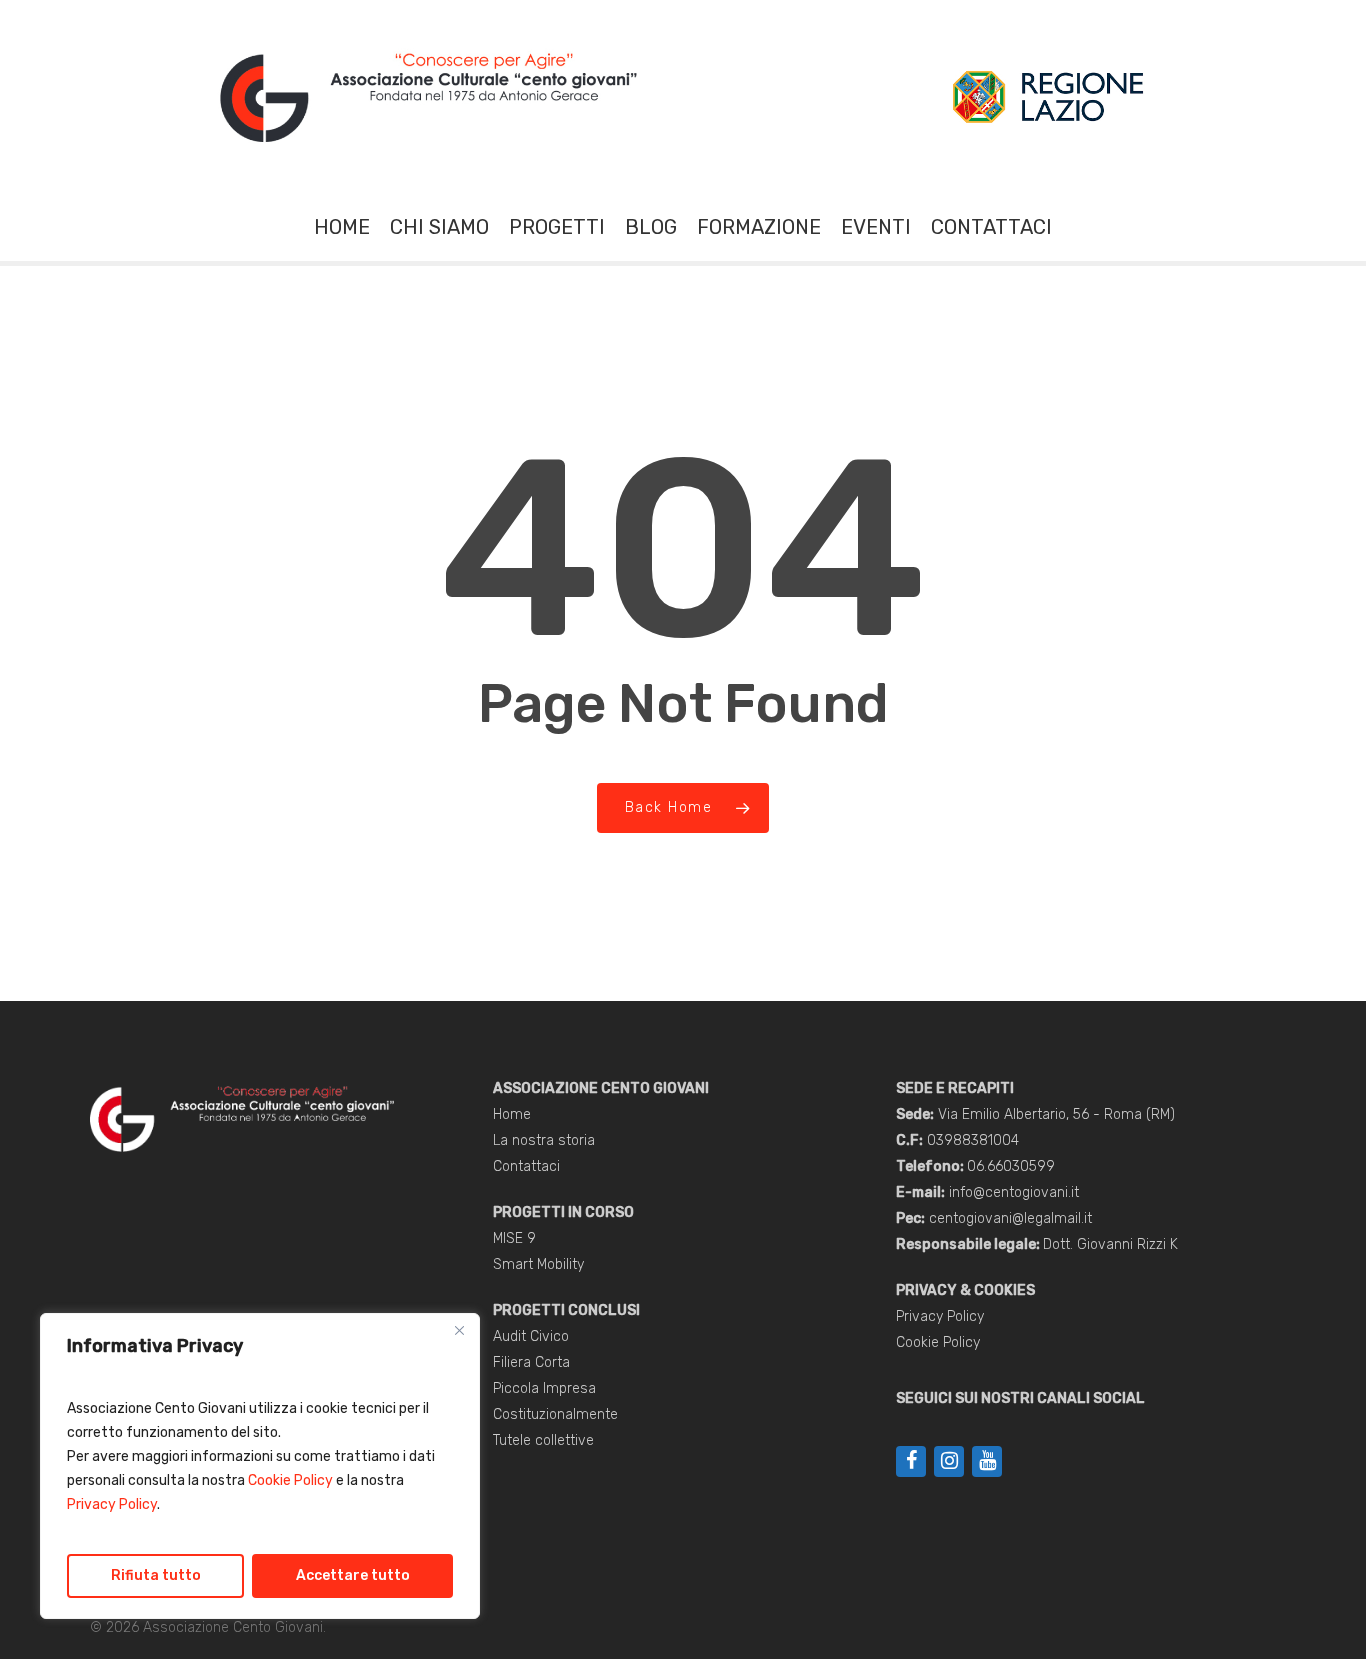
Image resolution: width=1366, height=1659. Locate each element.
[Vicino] (459, 1330)
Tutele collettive (543, 1440)
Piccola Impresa (544, 1388)
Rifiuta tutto (156, 1575)
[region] (260, 1466)
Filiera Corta (531, 1362)
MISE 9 (514, 1238)
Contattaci (526, 1166)
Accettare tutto (353, 1575)
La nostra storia (544, 1140)
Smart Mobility (538, 1264)
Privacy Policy (112, 1504)
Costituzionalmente (555, 1414)
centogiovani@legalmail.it (1010, 1218)
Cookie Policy (290, 1480)
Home (512, 1114)
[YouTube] (987, 1461)
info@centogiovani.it (1014, 1192)
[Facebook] (911, 1461)
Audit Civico (531, 1336)
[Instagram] (949, 1461)
